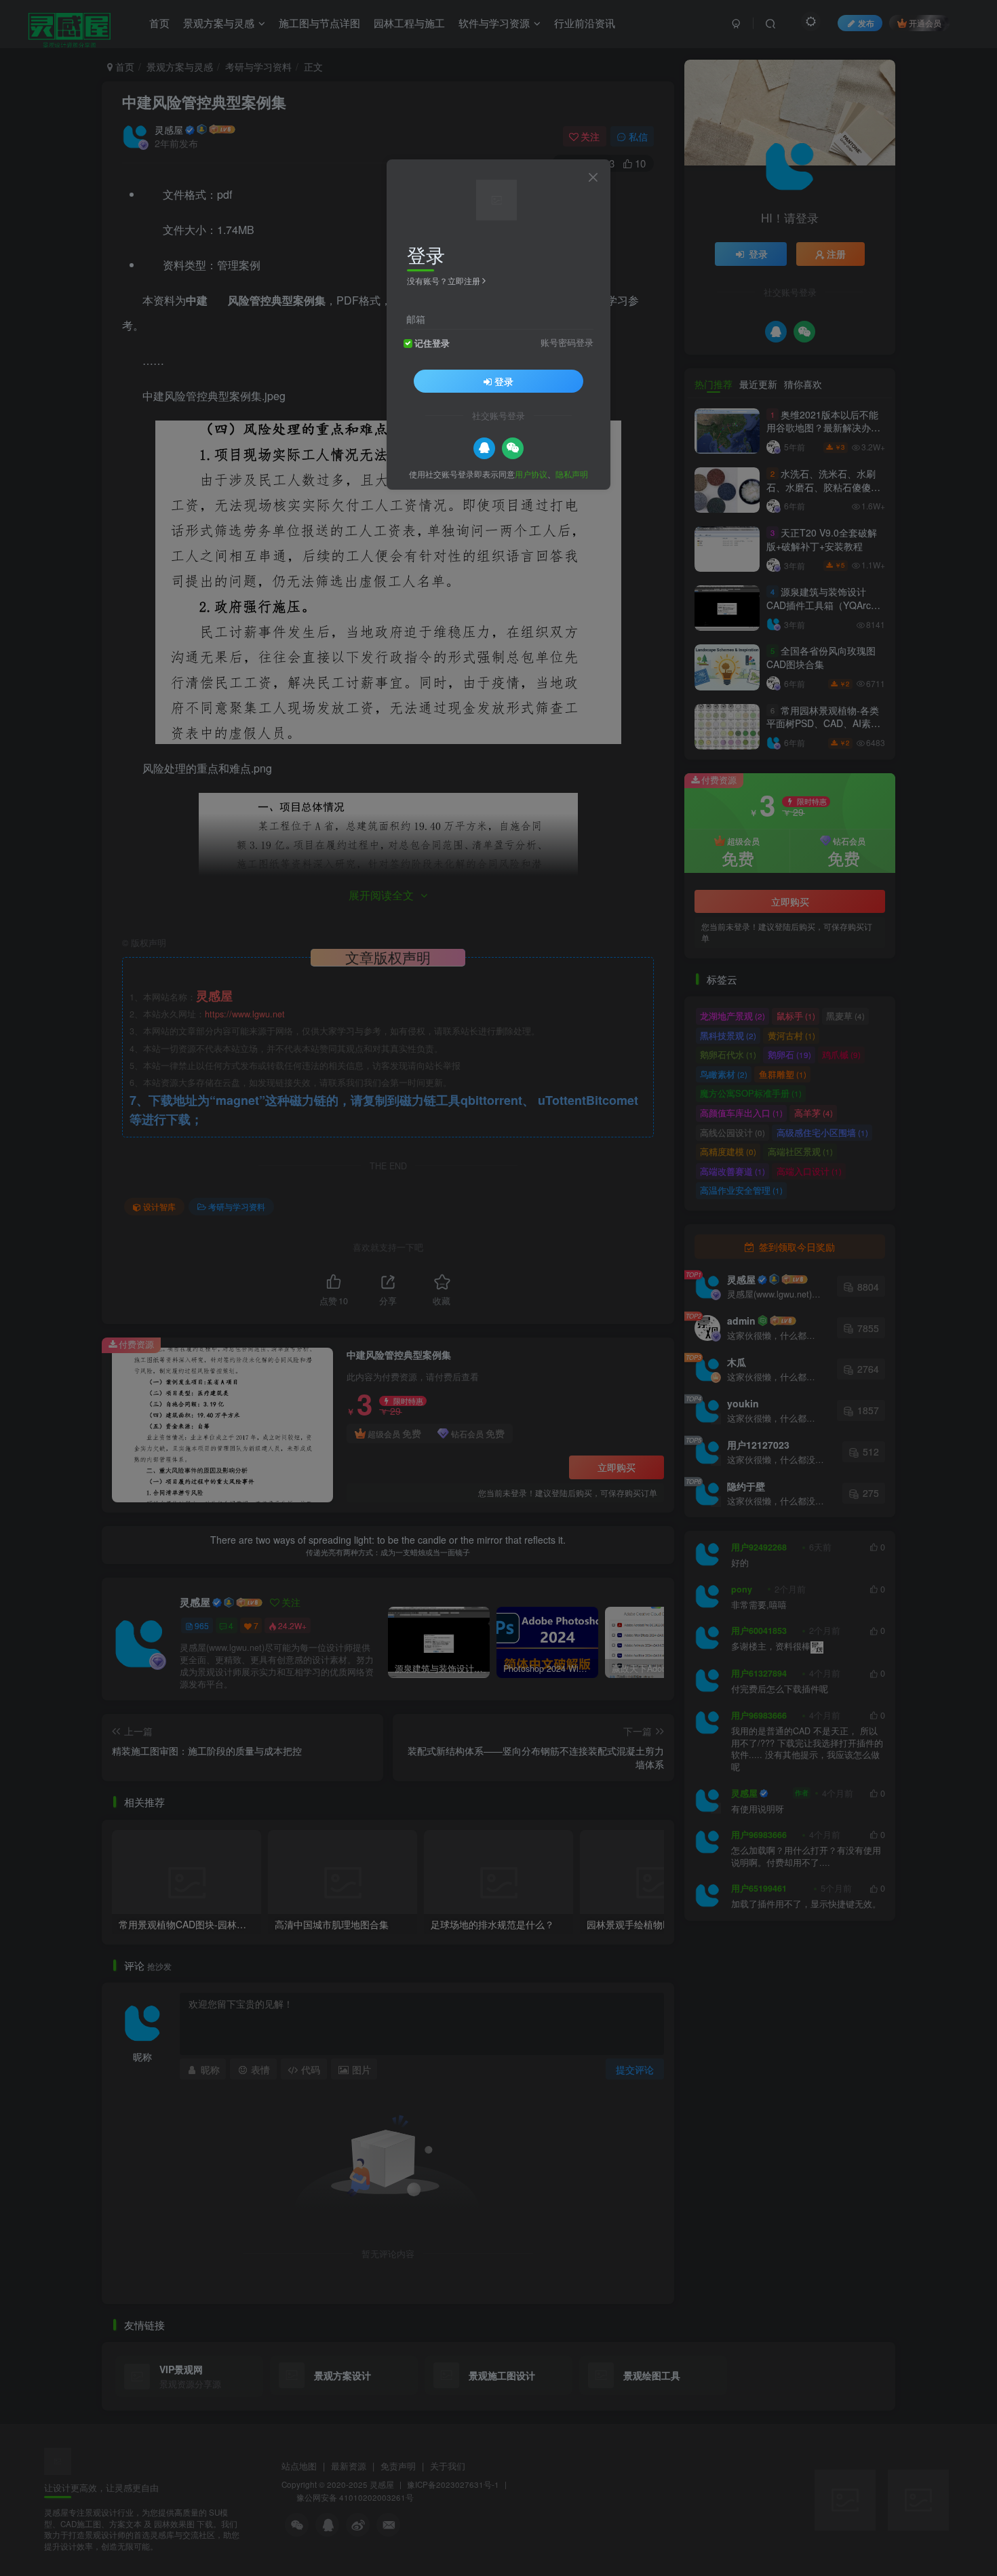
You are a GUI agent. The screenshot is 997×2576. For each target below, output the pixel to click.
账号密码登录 (567, 342)
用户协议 (531, 473)
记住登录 (432, 343)
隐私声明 (572, 473)
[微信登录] (513, 448)
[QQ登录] (484, 448)
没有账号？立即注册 (444, 280)
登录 (504, 380)
